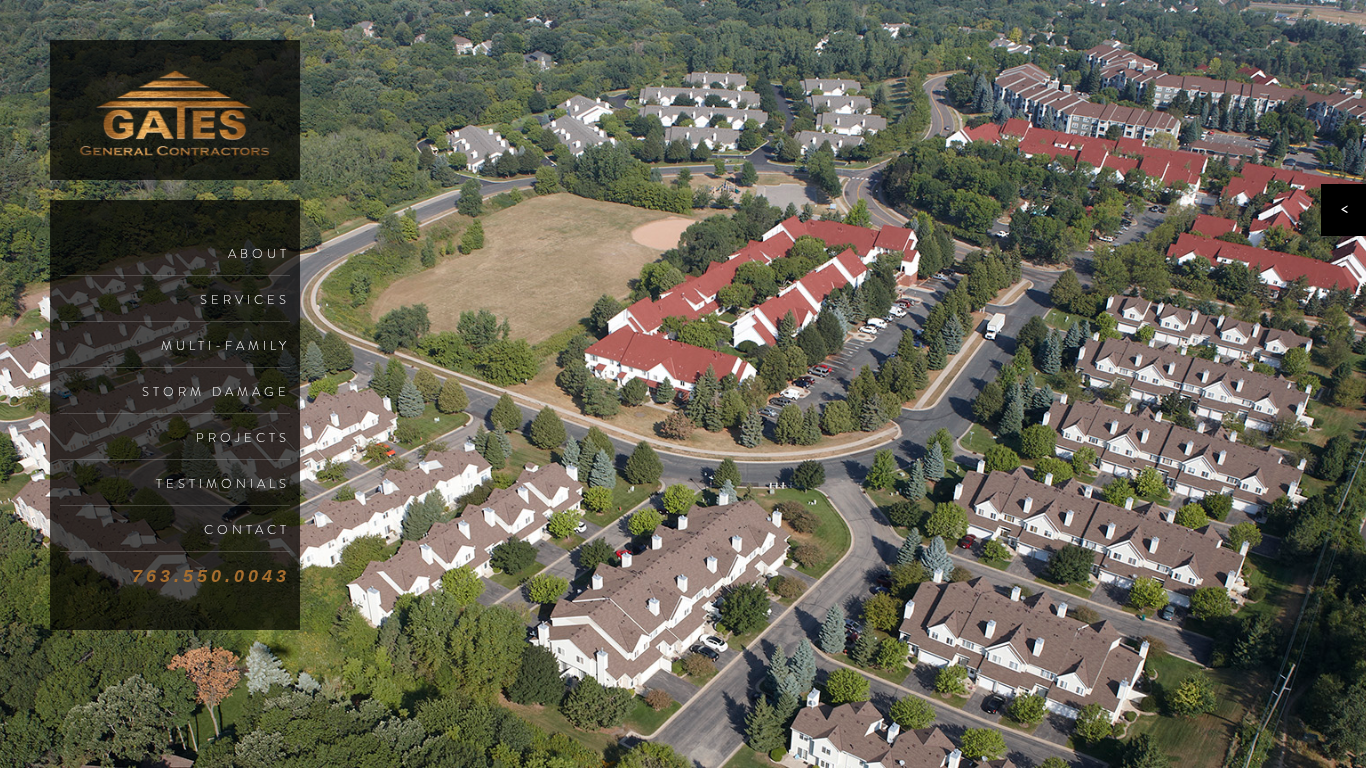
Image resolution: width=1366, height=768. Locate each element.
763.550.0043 (211, 576)
